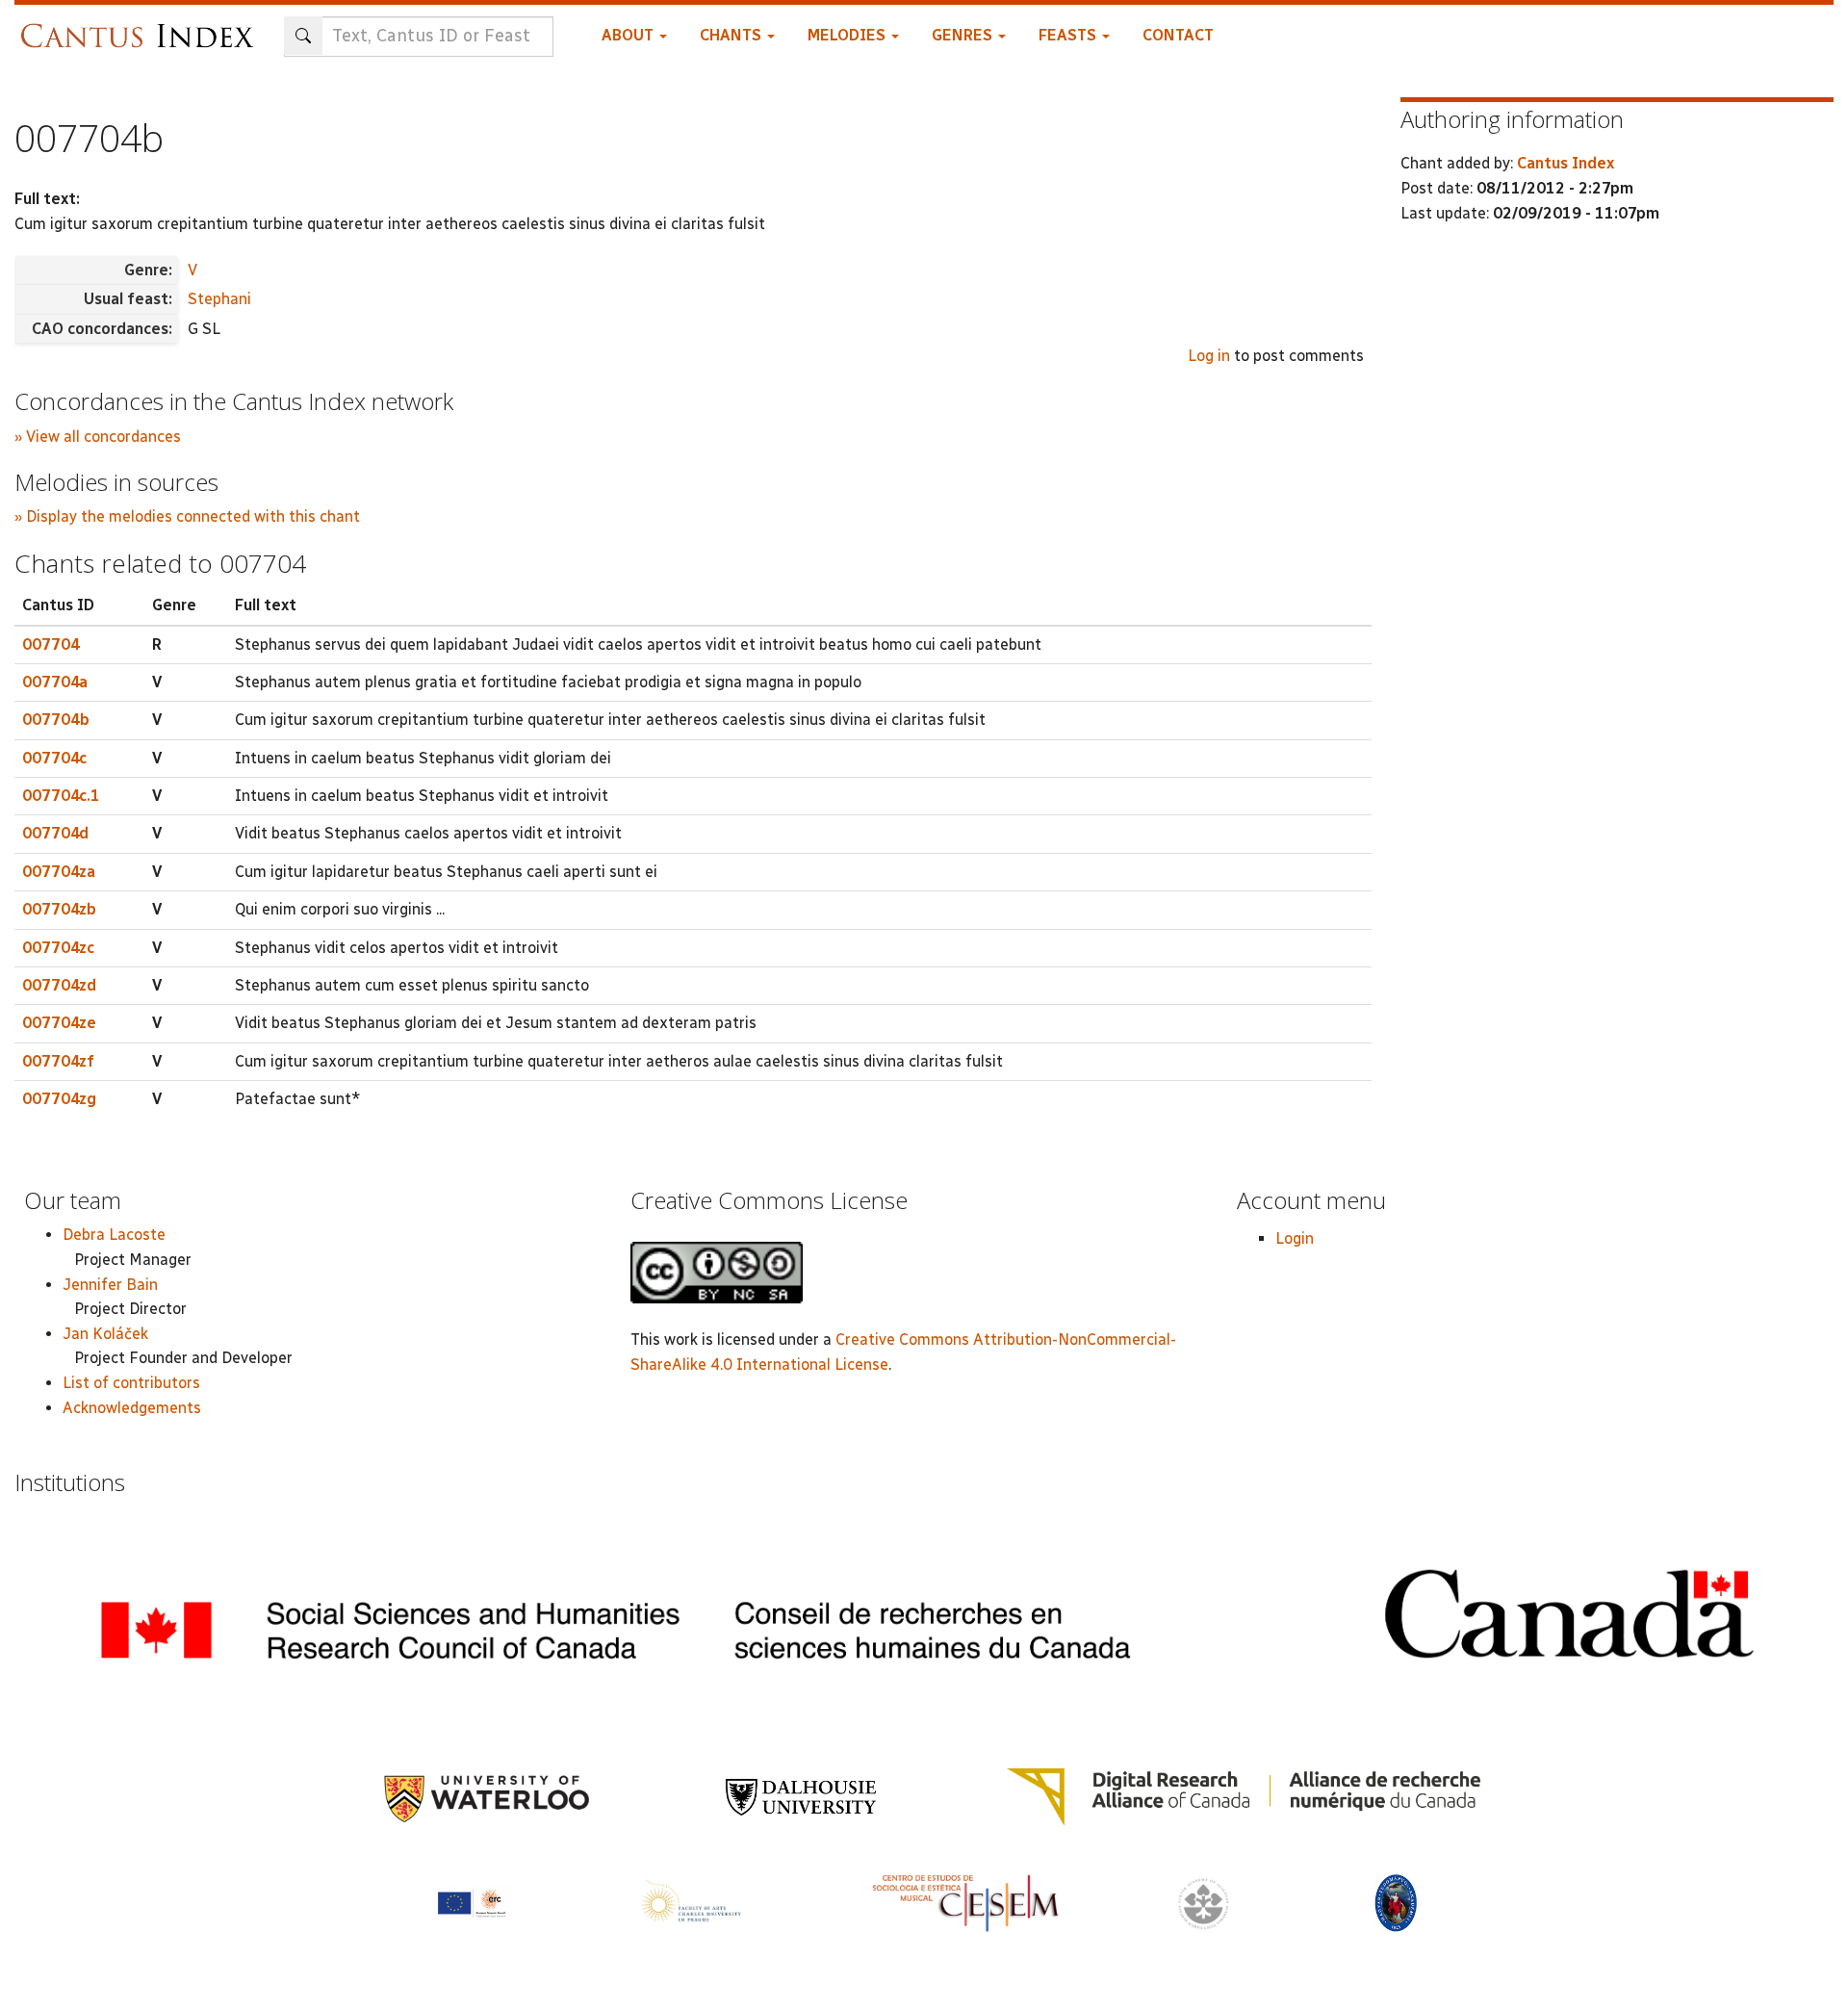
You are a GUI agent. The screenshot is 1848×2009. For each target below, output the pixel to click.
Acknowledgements (132, 1408)
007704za (59, 872)
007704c (54, 758)
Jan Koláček (105, 1334)
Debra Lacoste (114, 1235)
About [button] (629, 35)
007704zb (59, 909)
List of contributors (131, 1383)
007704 (51, 644)
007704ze (59, 1023)
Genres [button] (964, 35)
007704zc (58, 948)
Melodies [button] (848, 35)
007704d (55, 833)
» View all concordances (98, 437)
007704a (55, 682)
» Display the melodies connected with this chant (187, 516)
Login (1295, 1238)
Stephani (219, 299)
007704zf (58, 1061)
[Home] (142, 26)
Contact (1178, 35)
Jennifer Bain (110, 1285)
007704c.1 (61, 796)
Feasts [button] (1069, 35)
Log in (1209, 356)
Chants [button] (732, 35)
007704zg (59, 1099)
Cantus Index (1566, 163)
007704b (56, 720)
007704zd (59, 985)
